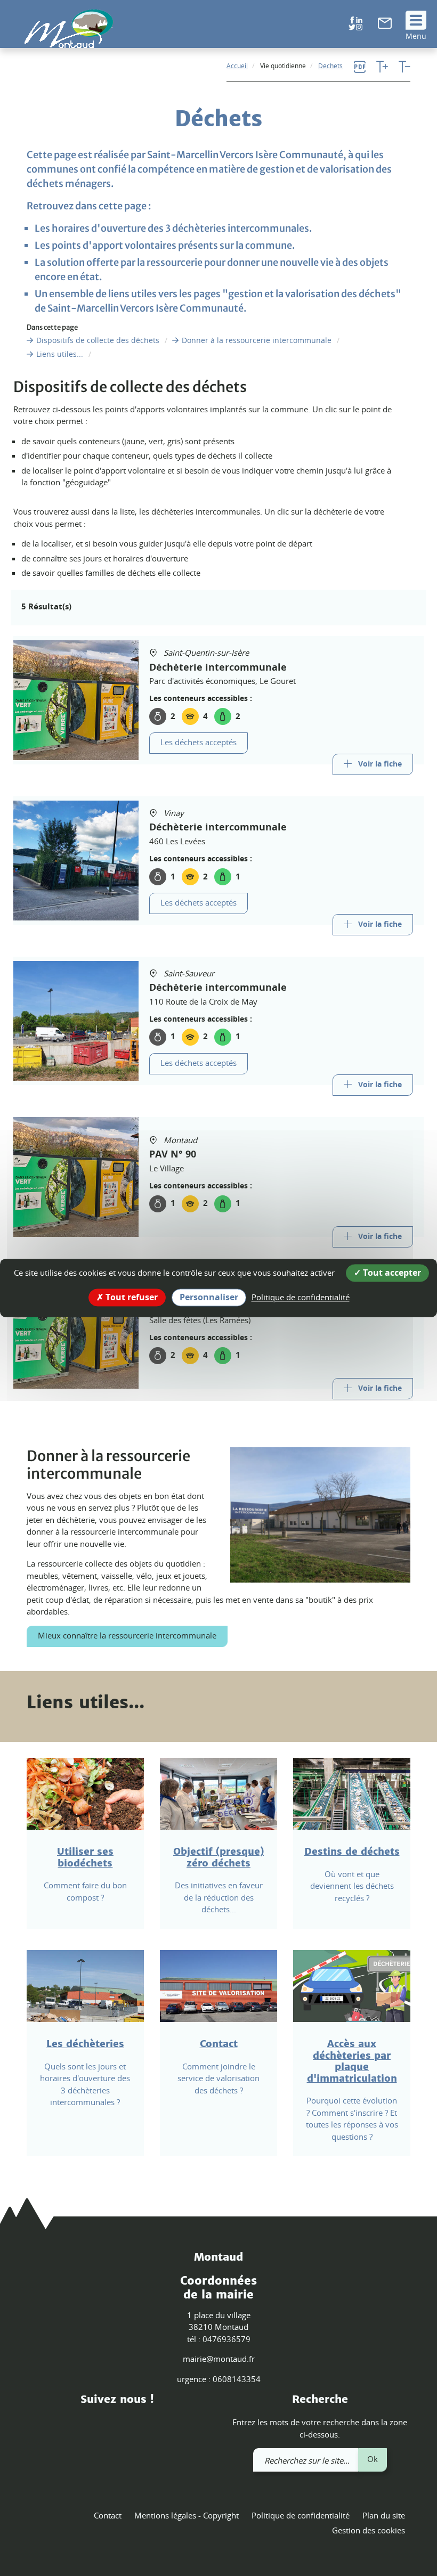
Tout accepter (391, 1273)
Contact (108, 2515)
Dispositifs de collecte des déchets (98, 340)
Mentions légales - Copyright (187, 2515)
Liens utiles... (60, 354)
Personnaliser (209, 1297)
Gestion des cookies (369, 2530)
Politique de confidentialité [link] (301, 1297)
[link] (385, 26)
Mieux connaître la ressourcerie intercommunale (127, 1635)
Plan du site (384, 2515)
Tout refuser (131, 1297)
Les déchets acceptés (199, 743)
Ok (373, 2459)
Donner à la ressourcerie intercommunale (257, 340)
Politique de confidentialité (301, 2515)
